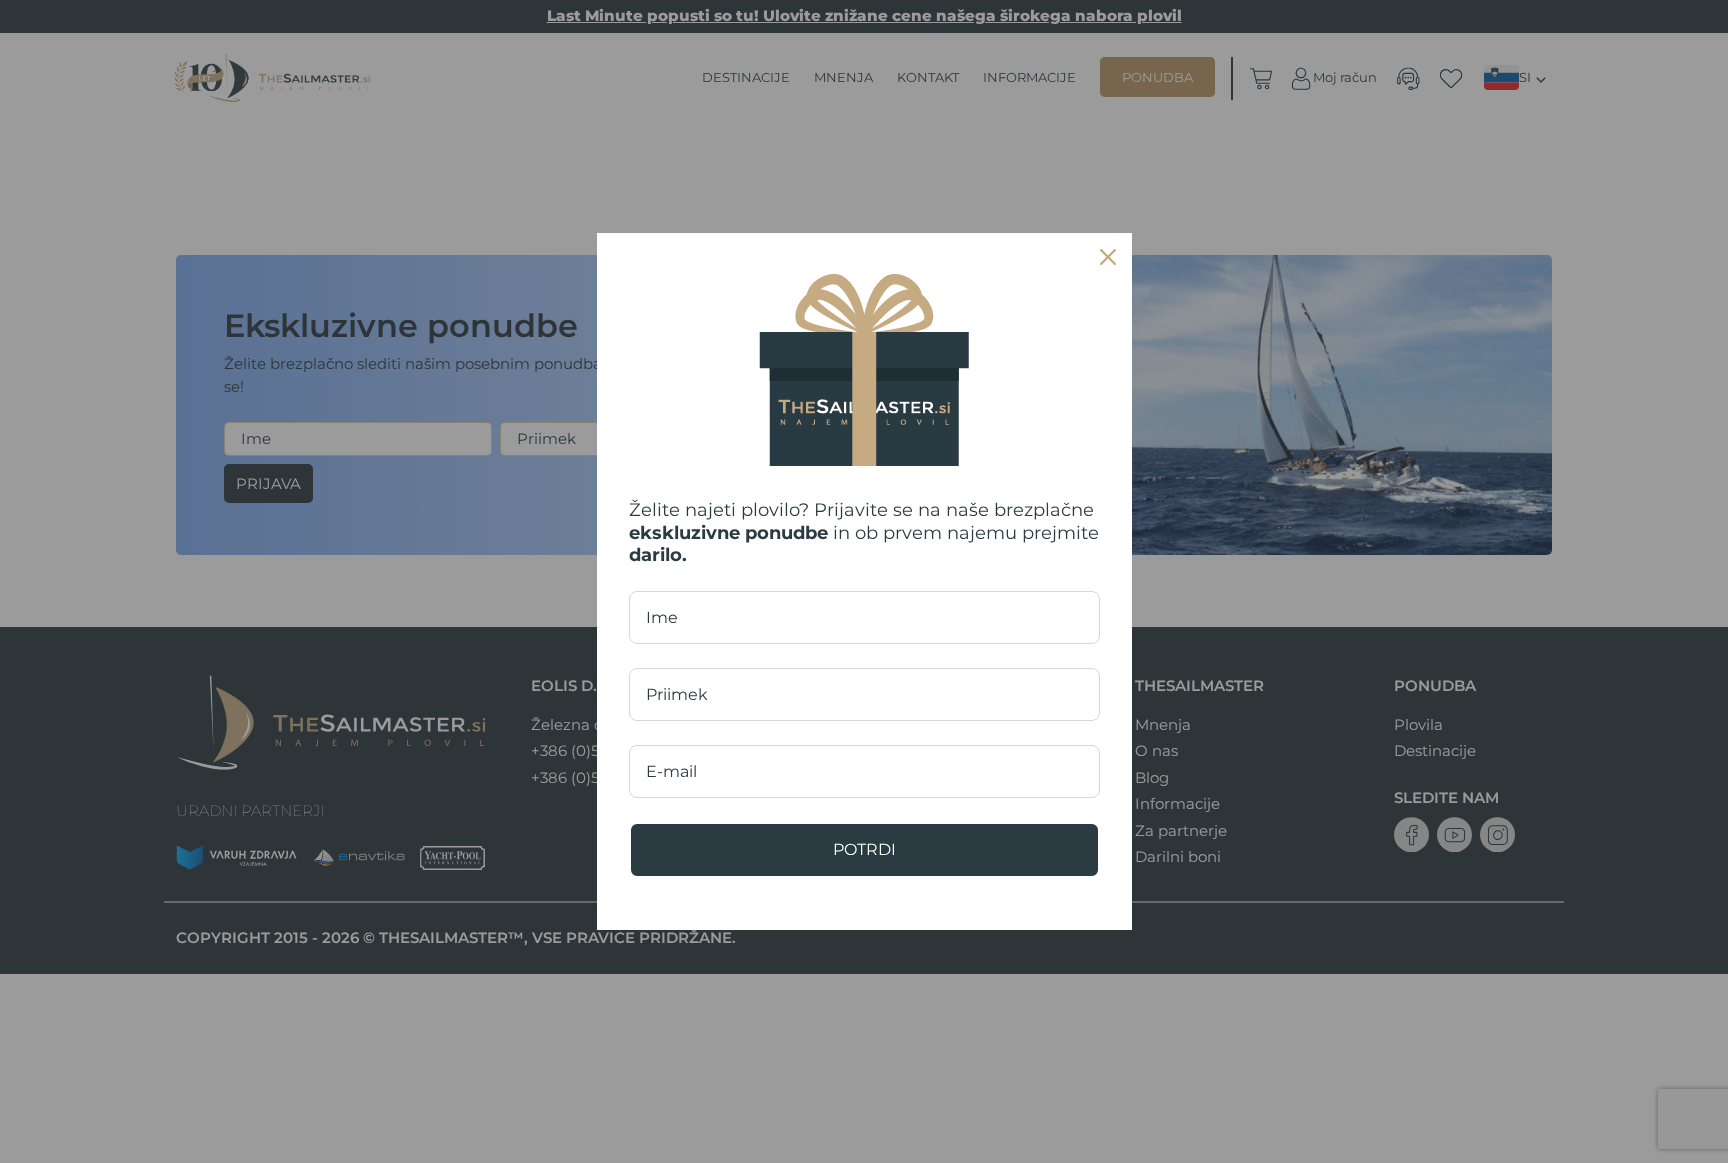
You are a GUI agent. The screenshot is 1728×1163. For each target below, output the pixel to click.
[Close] (1108, 257)
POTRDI (864, 849)
